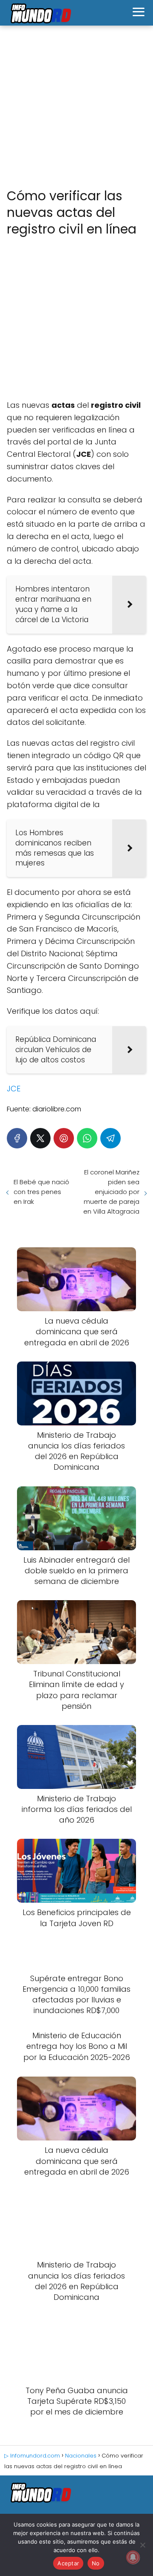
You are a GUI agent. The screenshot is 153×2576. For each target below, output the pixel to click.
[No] (142, 2545)
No (96, 2563)
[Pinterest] (64, 1138)
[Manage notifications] (133, 2557)
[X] (40, 1138)
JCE (14, 1089)
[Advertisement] (76, 107)
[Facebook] (17, 1138)
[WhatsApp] (87, 1138)
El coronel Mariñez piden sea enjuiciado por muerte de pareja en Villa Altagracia (111, 1192)
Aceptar (68, 2563)
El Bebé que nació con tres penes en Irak (41, 1192)
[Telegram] (110, 1138)
